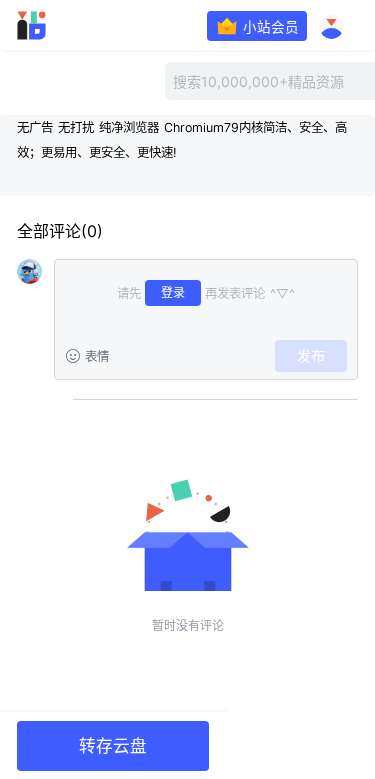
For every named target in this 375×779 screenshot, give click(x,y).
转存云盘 (113, 746)
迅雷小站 (58, 25)
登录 (173, 292)
